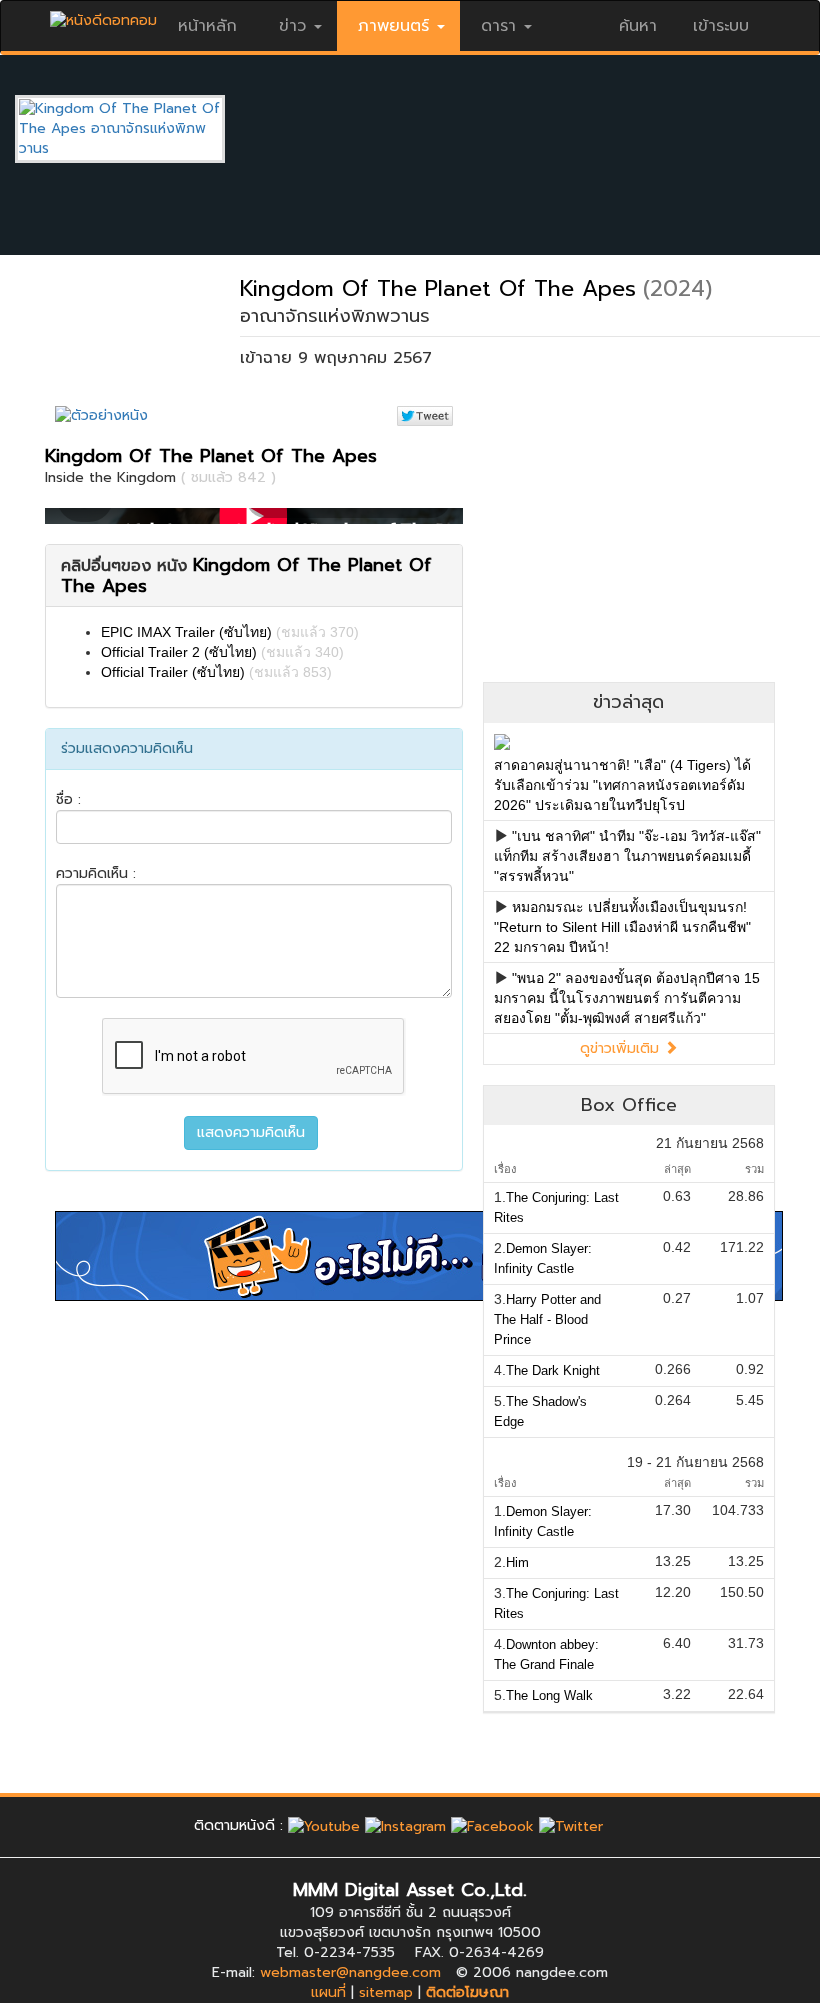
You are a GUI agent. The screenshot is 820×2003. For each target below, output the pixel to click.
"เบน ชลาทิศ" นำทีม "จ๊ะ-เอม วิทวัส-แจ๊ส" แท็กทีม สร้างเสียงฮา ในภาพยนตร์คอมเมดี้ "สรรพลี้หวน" (627, 856)
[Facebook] (492, 1825)
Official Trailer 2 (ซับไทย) (179, 652)
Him (517, 1562)
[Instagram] (405, 1825)
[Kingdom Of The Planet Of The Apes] (135, 128)
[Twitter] (571, 1825)
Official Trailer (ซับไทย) (173, 672)
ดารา (498, 26)
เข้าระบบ (721, 26)
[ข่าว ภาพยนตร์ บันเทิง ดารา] (103, 15)
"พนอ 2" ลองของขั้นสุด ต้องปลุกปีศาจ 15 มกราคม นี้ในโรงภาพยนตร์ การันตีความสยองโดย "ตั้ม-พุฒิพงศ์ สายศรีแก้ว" (627, 998)
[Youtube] (324, 1825)
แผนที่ (328, 1992)
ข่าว (292, 26)
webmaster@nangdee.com (350, 1972)
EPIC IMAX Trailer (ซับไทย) (186, 632)
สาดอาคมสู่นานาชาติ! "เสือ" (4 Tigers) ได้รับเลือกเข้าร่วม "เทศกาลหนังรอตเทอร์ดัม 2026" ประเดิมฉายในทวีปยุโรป (622, 785)
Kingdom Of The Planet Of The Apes (438, 288)
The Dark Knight (553, 1370)
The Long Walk (549, 1695)
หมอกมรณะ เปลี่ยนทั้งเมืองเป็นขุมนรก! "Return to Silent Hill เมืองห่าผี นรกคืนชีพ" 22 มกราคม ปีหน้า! (622, 927)
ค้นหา (638, 26)
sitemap (386, 1992)
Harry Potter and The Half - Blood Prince (547, 1319)
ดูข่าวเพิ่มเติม (622, 1048)
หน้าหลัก (207, 26)
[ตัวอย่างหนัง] (101, 415)
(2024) (677, 288)
